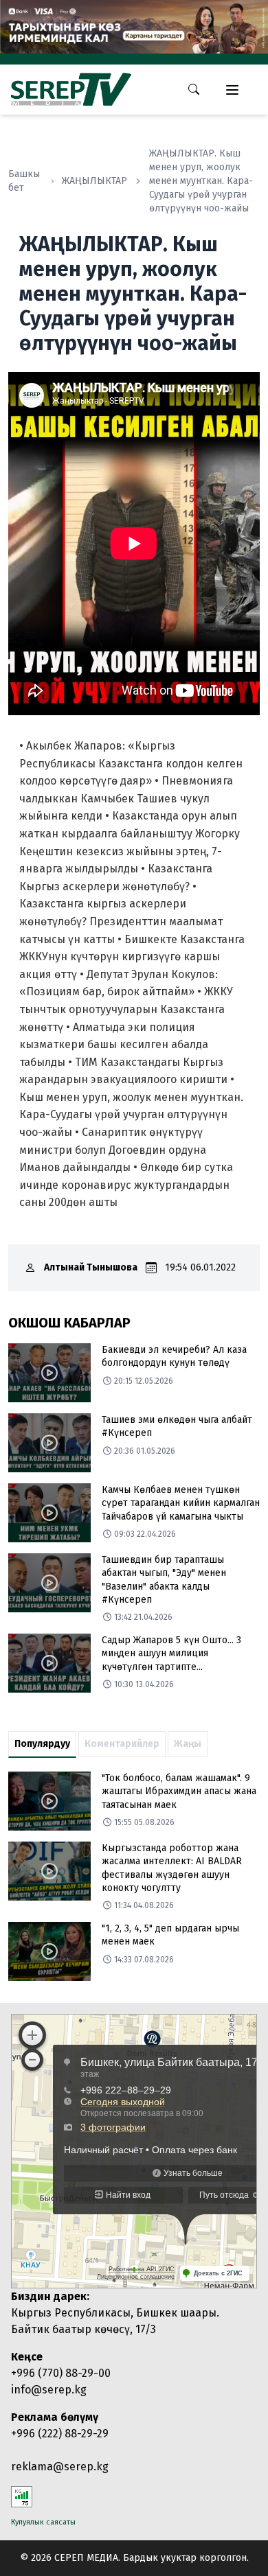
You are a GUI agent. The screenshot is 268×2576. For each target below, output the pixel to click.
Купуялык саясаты (43, 2522)
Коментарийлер (122, 1744)
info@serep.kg (49, 2390)
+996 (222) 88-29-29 (60, 2434)
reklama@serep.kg (60, 2467)
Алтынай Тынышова (91, 1267)
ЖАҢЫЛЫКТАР (94, 181)
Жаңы (188, 1744)
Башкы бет (24, 181)
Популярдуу (42, 1744)
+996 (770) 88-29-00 (61, 2373)
